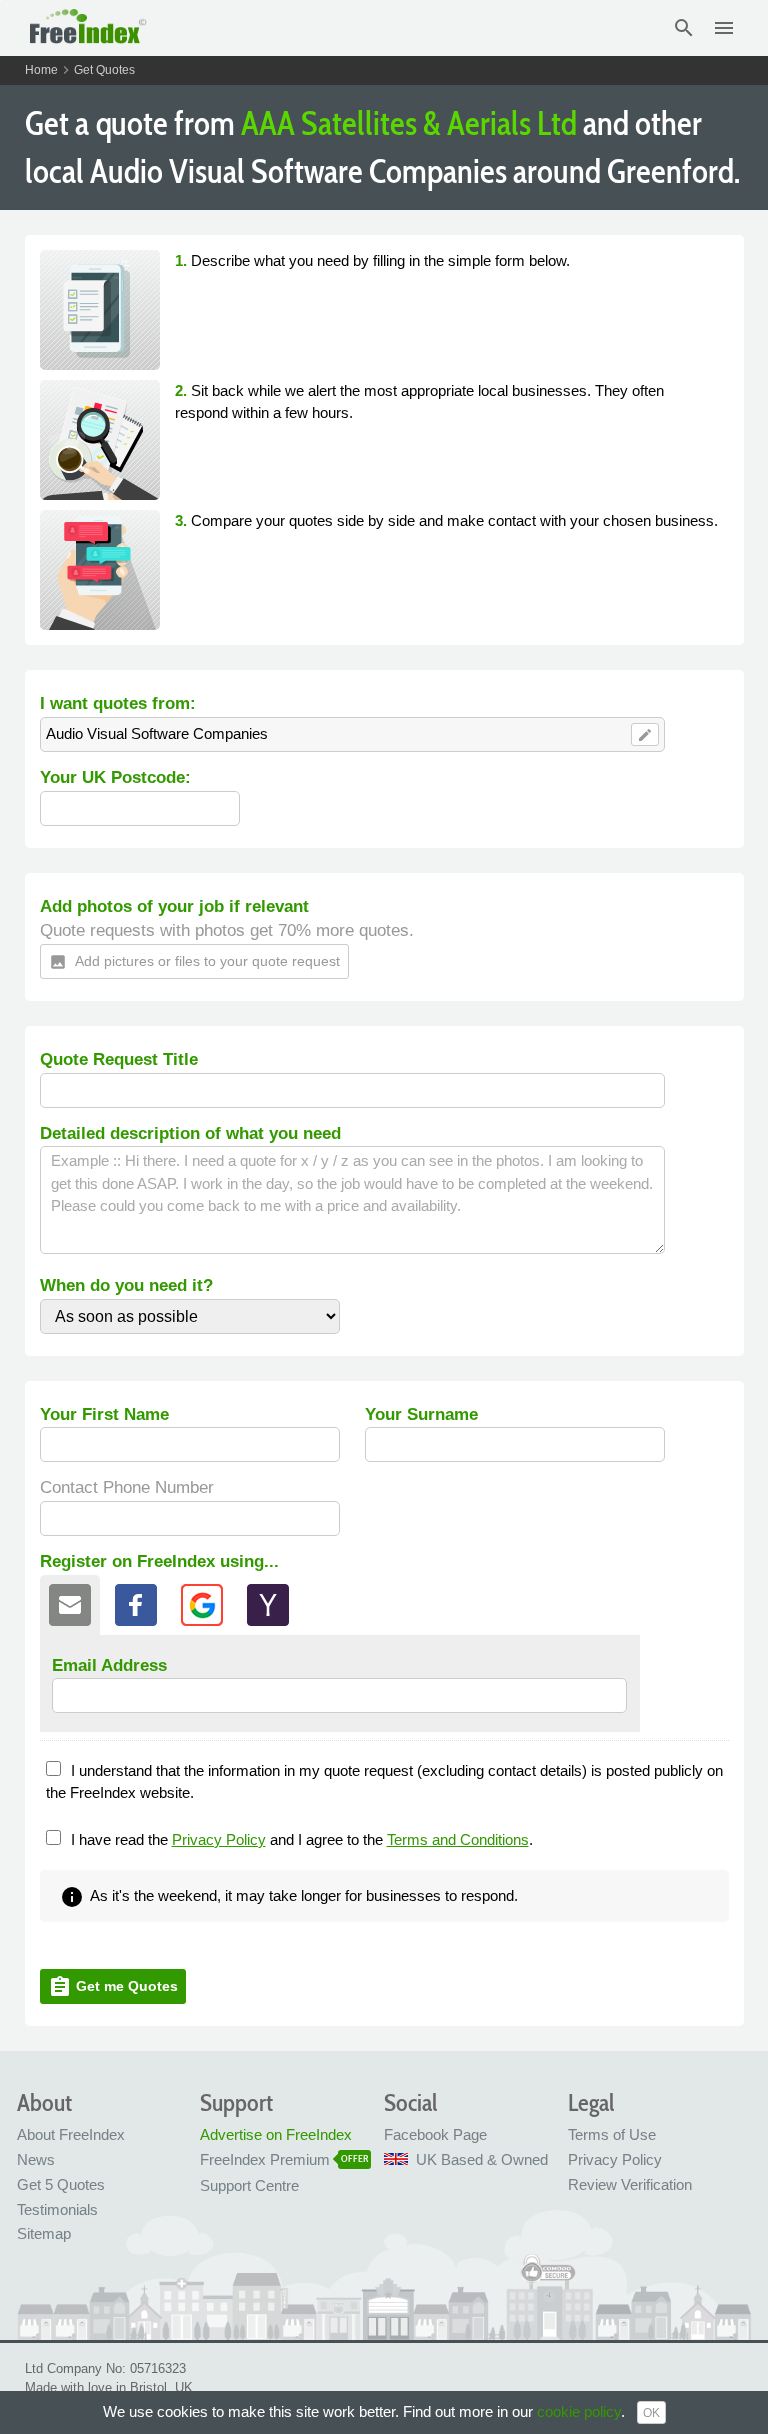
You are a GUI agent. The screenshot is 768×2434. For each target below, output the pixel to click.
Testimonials (57, 2209)
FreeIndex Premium (265, 2159)
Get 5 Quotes (61, 2184)
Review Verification (630, 2184)
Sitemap (44, 2233)
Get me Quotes (113, 1987)
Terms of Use (612, 2134)
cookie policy (579, 2411)
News (36, 2159)
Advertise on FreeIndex (276, 2134)
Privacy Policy (219, 1839)
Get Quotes (104, 70)
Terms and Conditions (458, 1839)
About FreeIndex (71, 2134)
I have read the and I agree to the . (302, 1839)
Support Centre (249, 2185)
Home (41, 70)
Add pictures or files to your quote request (194, 962)
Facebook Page (435, 2134)
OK (651, 2413)
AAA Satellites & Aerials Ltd (409, 123)
